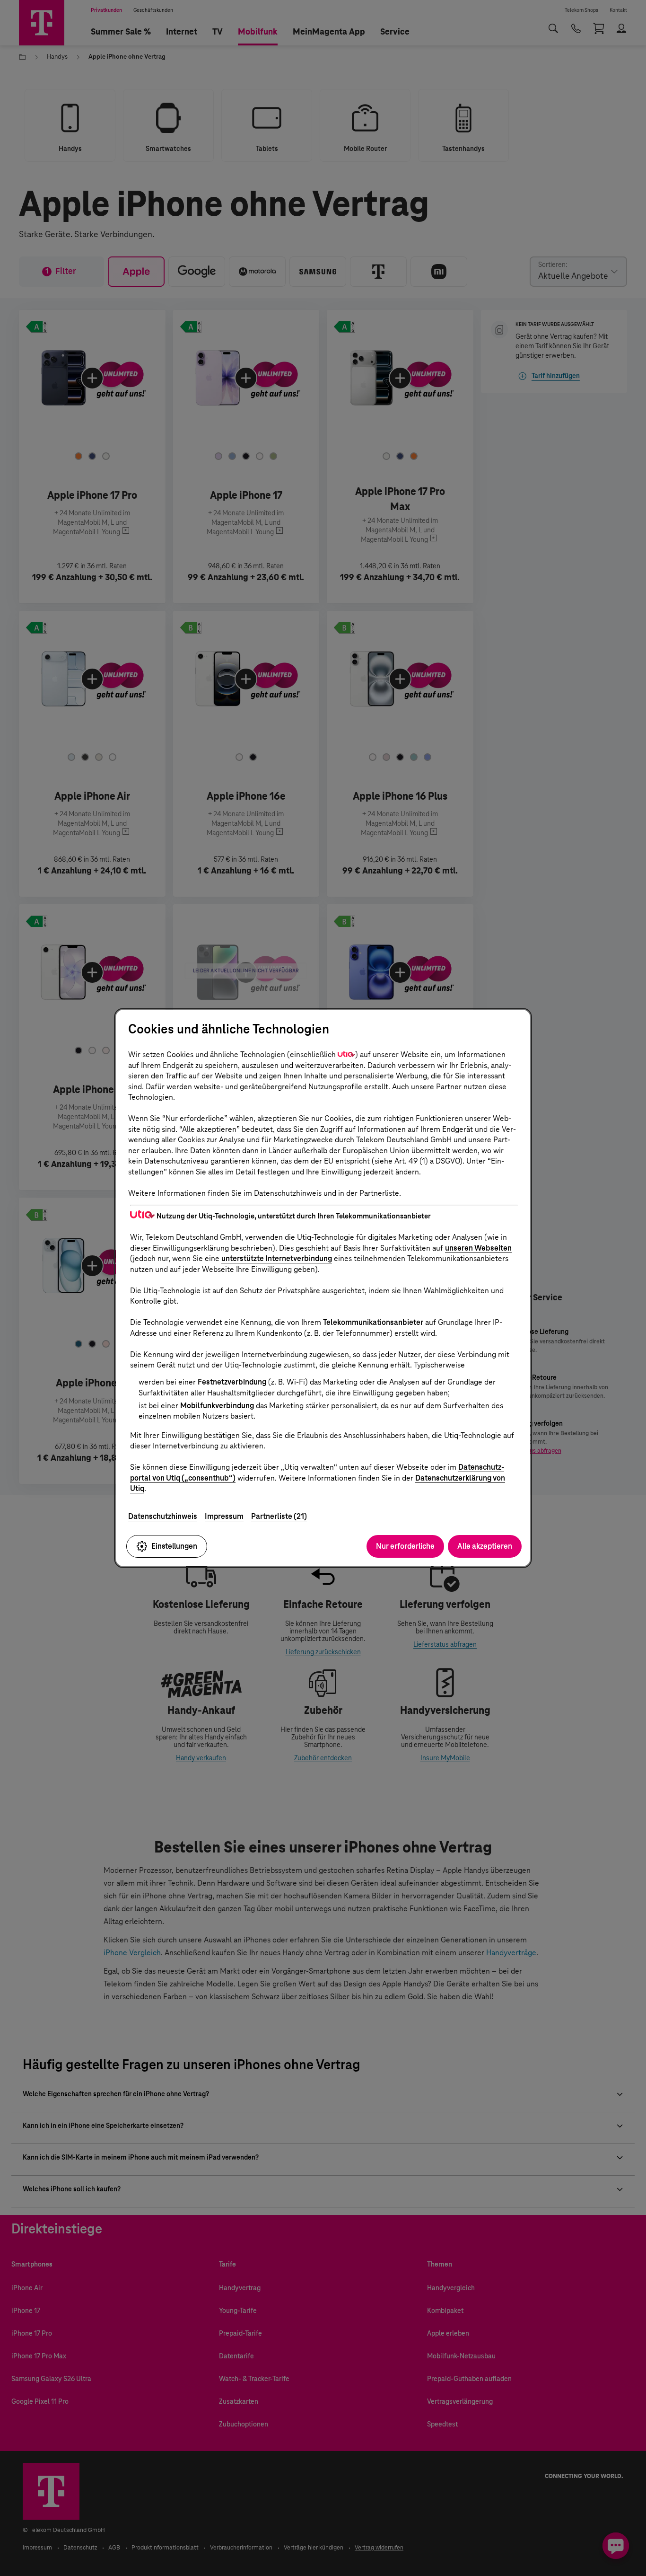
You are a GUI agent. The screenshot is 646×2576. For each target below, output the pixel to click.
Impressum (224, 1516)
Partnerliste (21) (279, 1516)
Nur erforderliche (405, 1546)
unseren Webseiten (478, 1248)
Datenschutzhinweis (163, 1516)
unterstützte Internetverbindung (277, 1258)
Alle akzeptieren (485, 1546)
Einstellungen (174, 1546)
